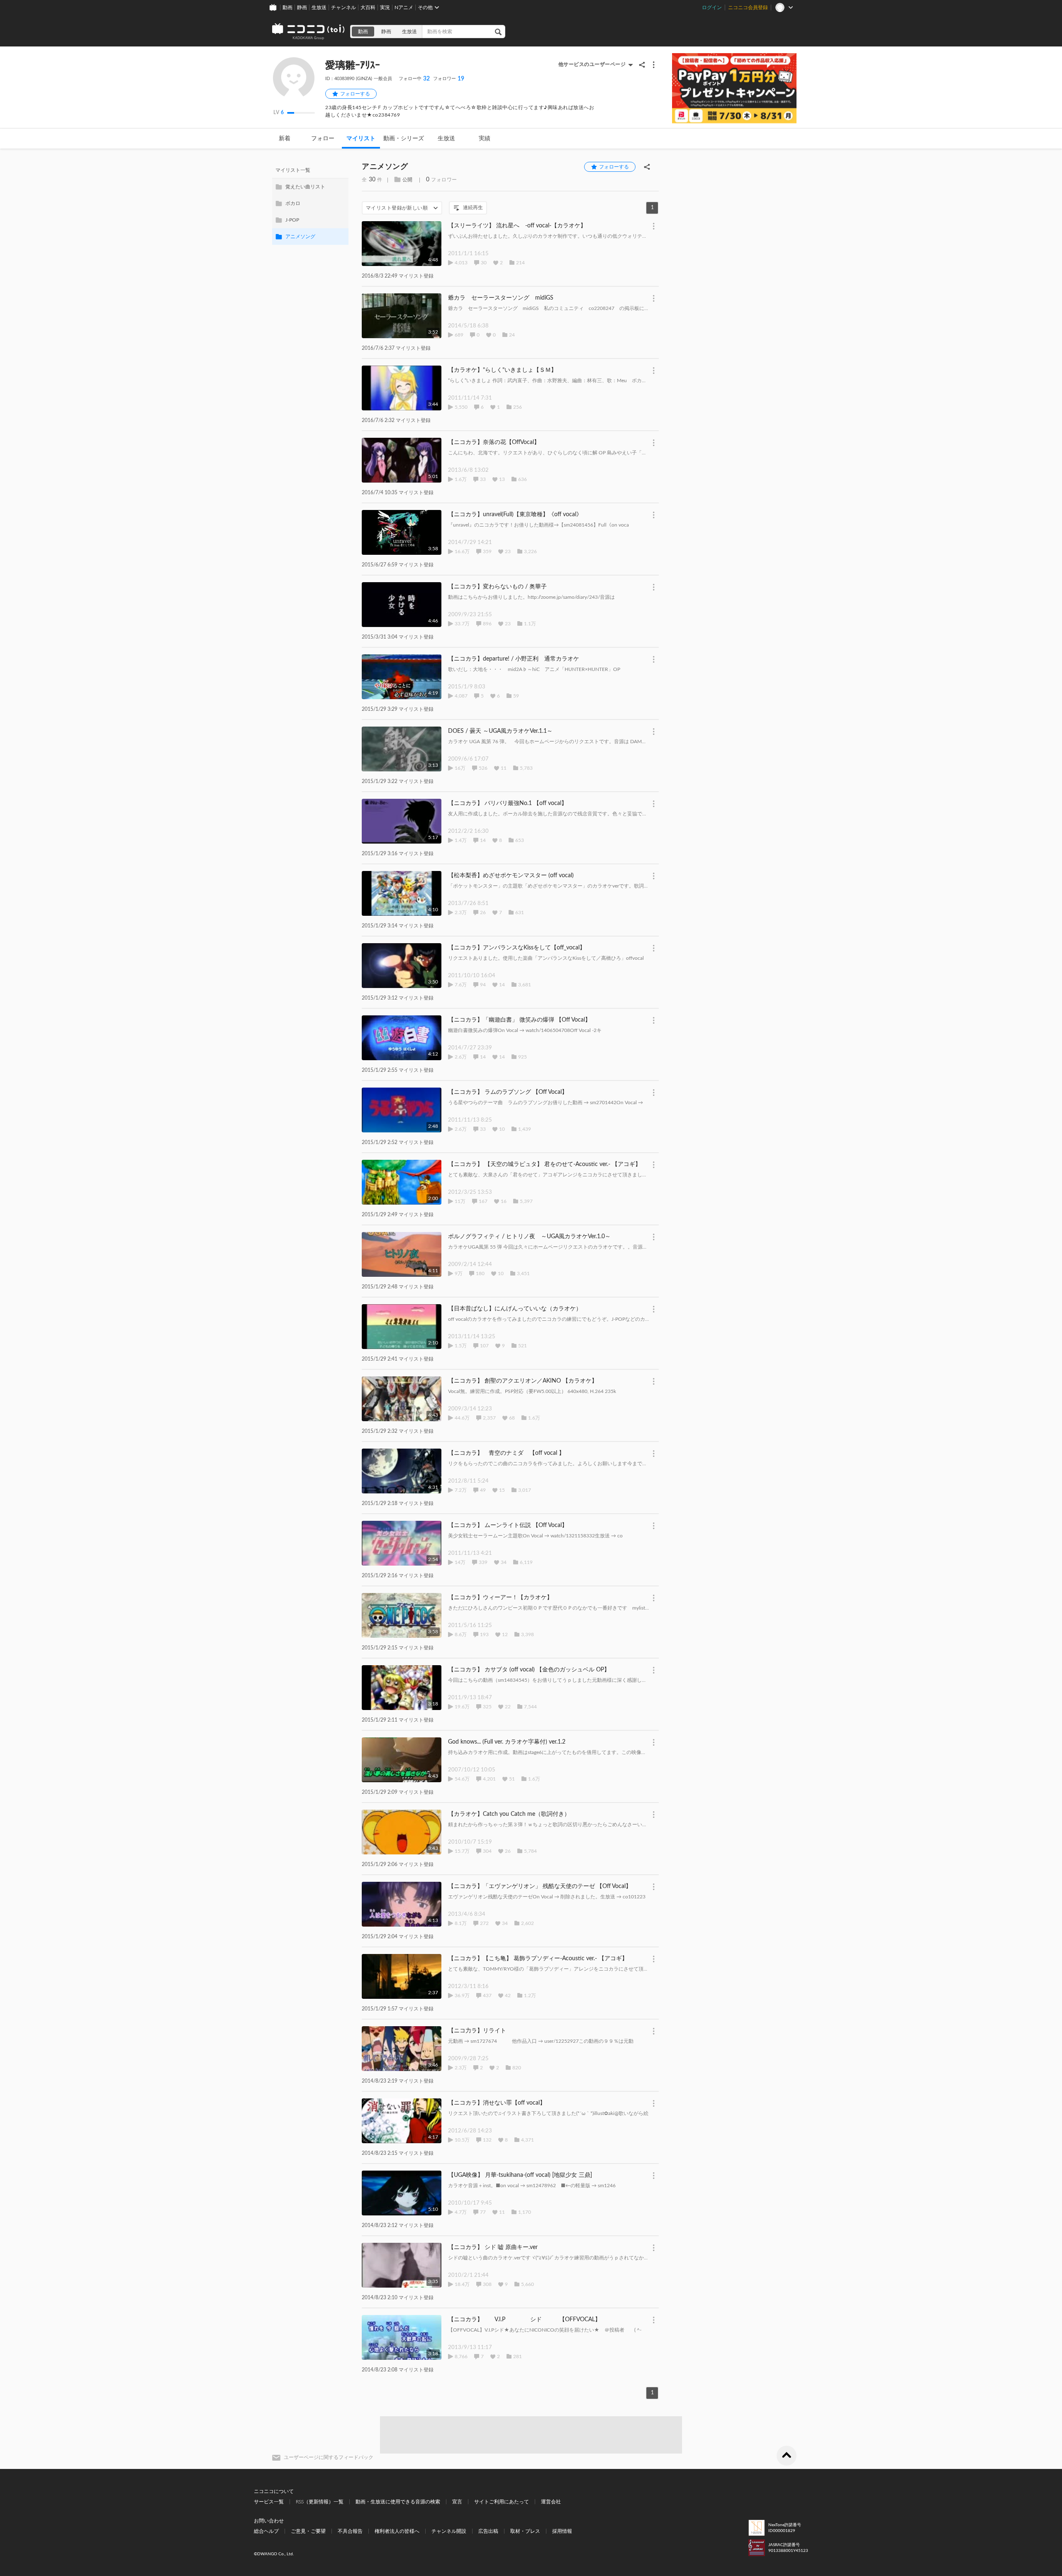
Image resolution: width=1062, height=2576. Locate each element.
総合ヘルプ (266, 2531)
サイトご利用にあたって (502, 2502)
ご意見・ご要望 (308, 2531)
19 (449, 79)
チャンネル (343, 7)
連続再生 (473, 207)
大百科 (368, 7)
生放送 (319, 7)
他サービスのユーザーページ (592, 64)
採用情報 (562, 2531)
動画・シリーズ (404, 139)
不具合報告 (350, 2531)
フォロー (323, 139)
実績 (485, 139)
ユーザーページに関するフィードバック (329, 2457)
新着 (285, 139)
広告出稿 (488, 2531)
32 (414, 79)
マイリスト (361, 139)
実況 (385, 7)
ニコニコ (309, 32)
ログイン (712, 7)
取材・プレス (525, 2531)
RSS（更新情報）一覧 (320, 2502)
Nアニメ (404, 7)
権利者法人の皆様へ (397, 2531)
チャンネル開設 (449, 2531)
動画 (287, 7)
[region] (310, 203)
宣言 (457, 2502)
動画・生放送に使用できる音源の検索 (398, 2502)
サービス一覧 (269, 2502)
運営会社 (551, 2502)
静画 (302, 7)
